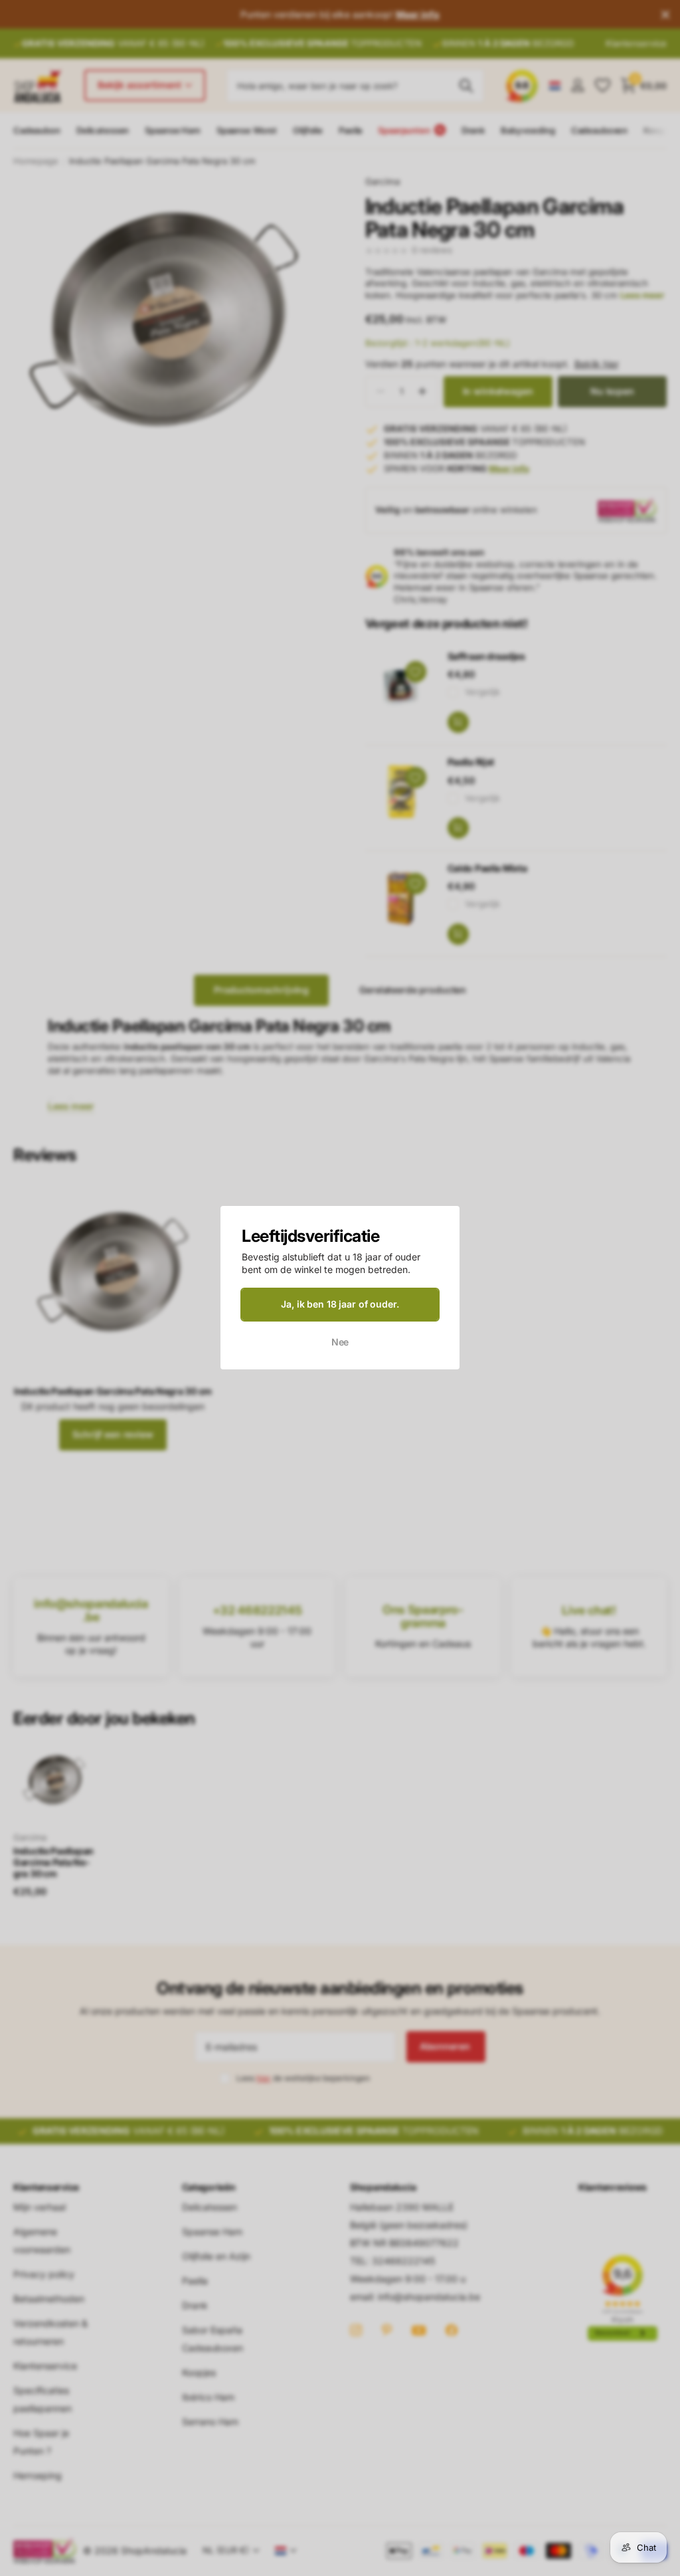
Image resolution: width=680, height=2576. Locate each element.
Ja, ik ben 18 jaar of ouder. (340, 1304)
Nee (340, 1342)
